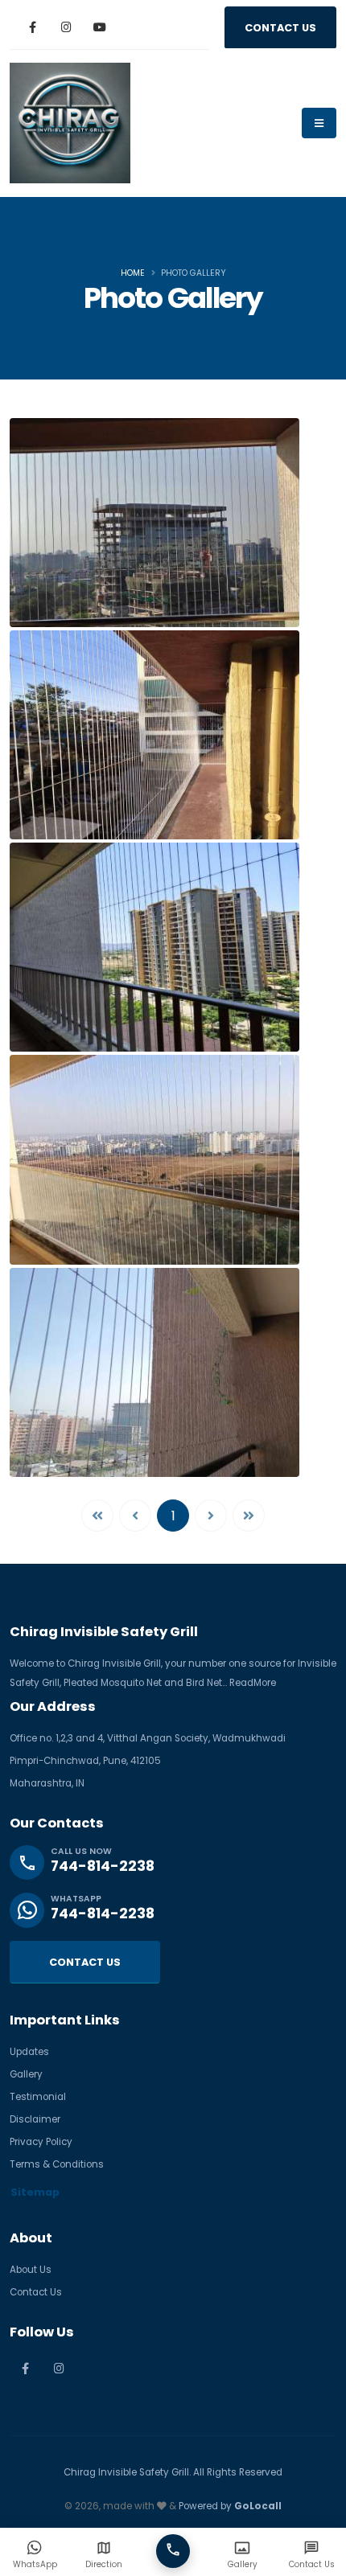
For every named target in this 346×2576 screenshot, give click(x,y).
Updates (29, 2052)
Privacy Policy (41, 2142)
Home (133, 273)
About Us (31, 2270)
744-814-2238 (103, 1866)
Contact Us (36, 2292)
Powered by (230, 2506)
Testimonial (38, 2097)
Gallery (26, 2074)
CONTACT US (280, 28)
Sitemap (35, 2192)
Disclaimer (35, 2119)
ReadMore (253, 1683)
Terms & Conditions (57, 2164)
